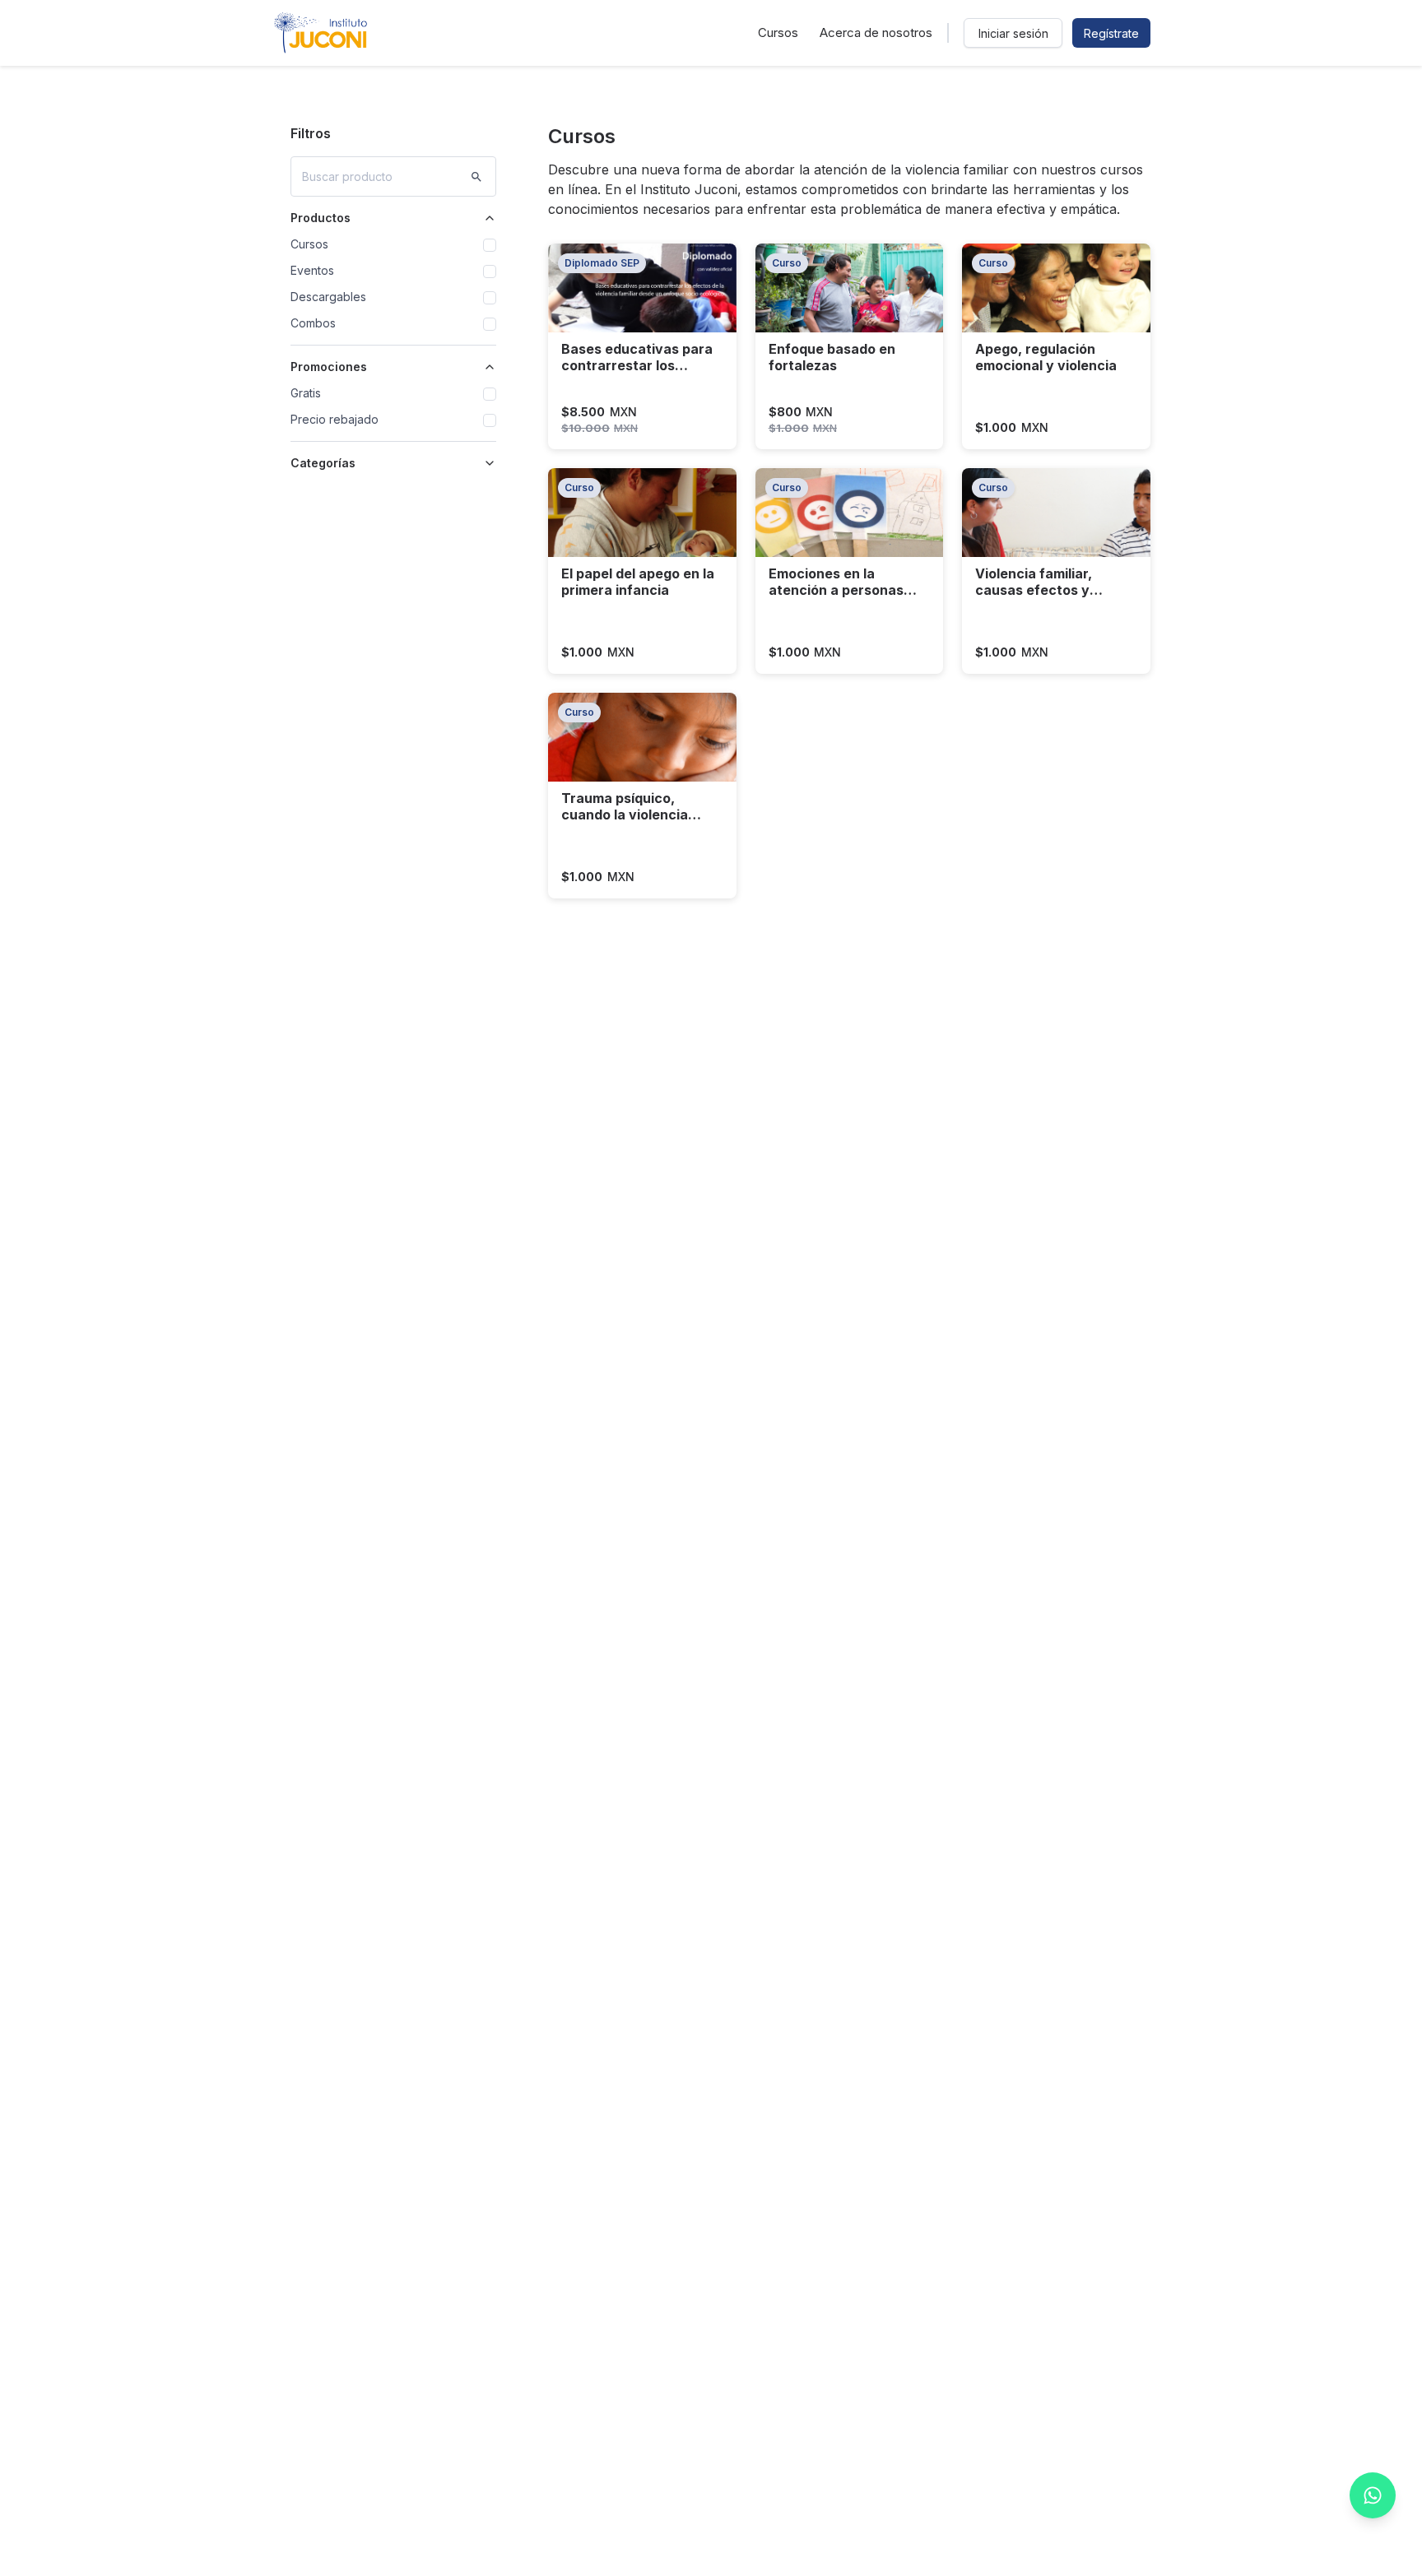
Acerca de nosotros (876, 32)
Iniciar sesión (1013, 33)
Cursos (778, 32)
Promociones (329, 367)
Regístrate (1111, 33)
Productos (321, 218)
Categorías (323, 463)
